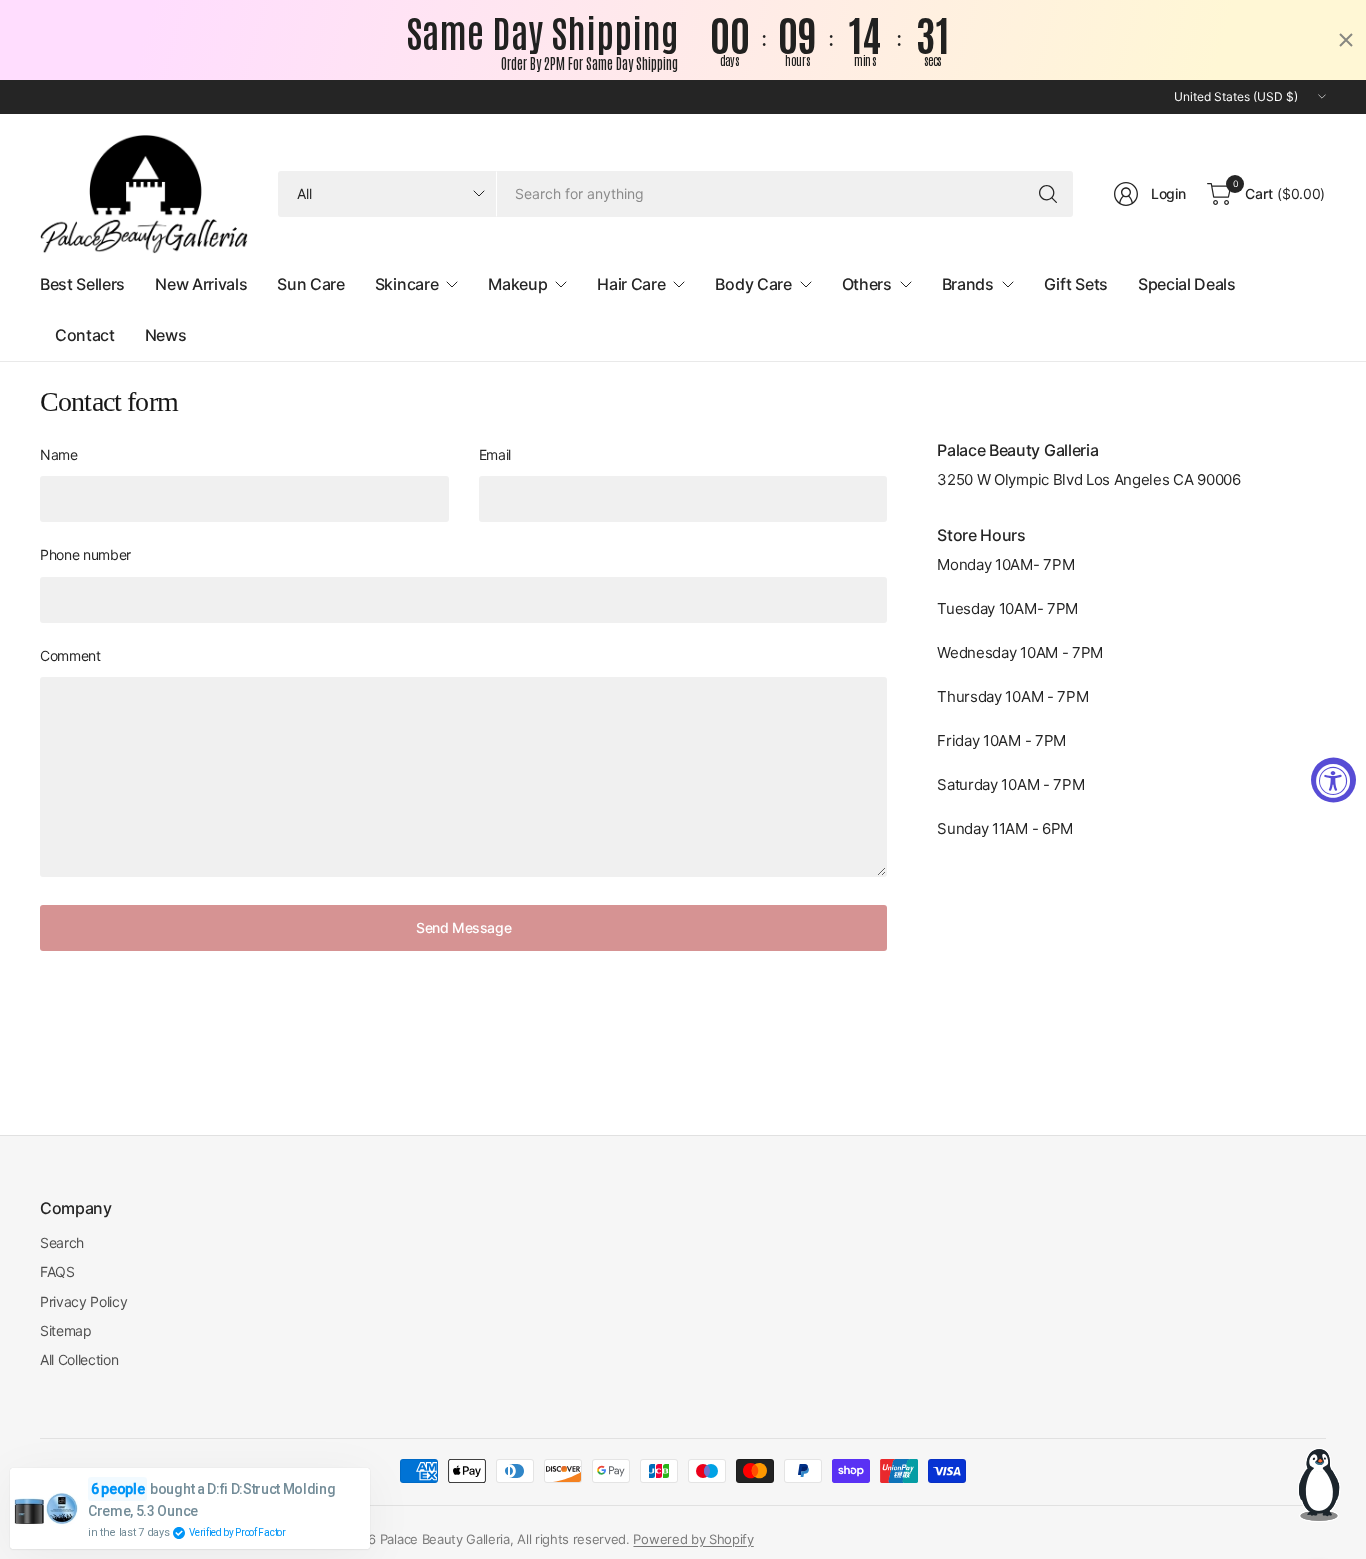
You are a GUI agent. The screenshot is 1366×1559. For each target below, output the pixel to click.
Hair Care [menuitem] (631, 284)
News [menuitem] (166, 335)
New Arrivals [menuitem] (201, 284)
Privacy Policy (84, 1301)
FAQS (57, 1271)
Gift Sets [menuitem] (1076, 284)
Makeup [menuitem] (517, 284)
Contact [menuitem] (85, 335)
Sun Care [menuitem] (310, 284)
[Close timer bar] (1346, 40)
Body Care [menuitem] (753, 284)
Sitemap (66, 1330)
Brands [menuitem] (968, 284)
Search (62, 1242)
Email (495, 454)
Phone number (85, 554)
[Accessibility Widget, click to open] (1333, 779)
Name (59, 454)
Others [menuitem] (867, 284)
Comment (70, 655)
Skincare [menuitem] (406, 284)
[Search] (1048, 194)
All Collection (79, 1359)
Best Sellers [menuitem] (82, 284)
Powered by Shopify (693, 1539)
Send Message (463, 927)
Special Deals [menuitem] (1187, 284)
